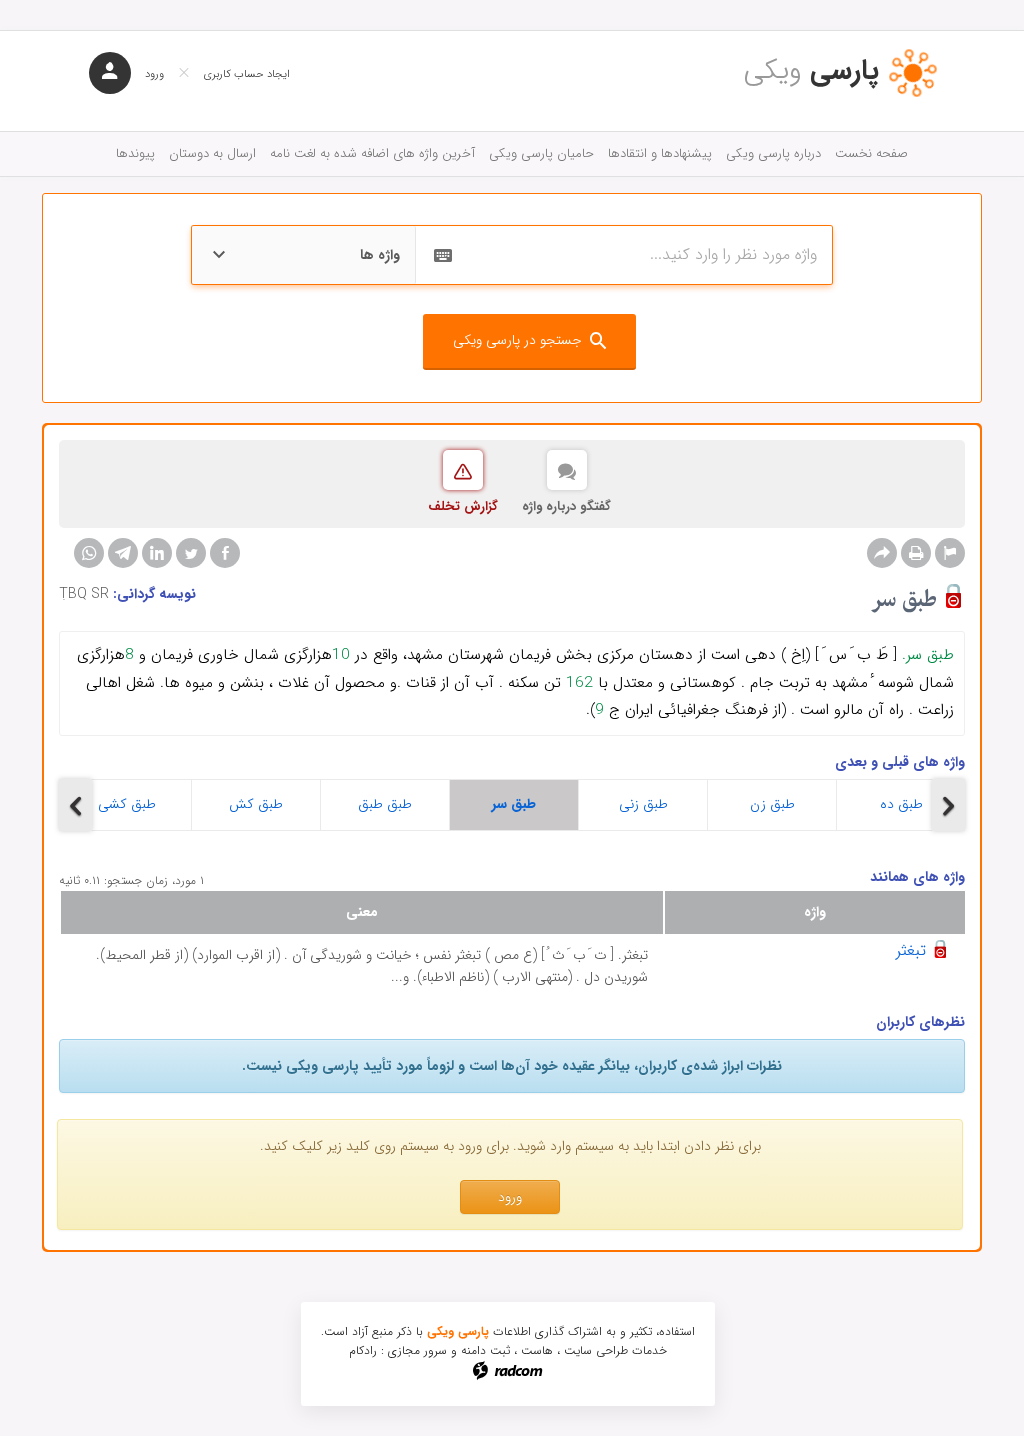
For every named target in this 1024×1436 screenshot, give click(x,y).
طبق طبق (385, 804)
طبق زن (772, 804)
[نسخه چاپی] (916, 553)
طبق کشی (127, 804)
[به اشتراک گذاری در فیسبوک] (225, 553)
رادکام (363, 1350)
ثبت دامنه (485, 1350)
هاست (537, 1350)
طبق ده (901, 804)
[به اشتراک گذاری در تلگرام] (123, 553)
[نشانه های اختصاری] (950, 553)
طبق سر (514, 804)
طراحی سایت (596, 1350)
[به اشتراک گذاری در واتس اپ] (89, 553)
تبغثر (911, 950)
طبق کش (256, 804)
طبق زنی (643, 804)
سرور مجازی (417, 1350)
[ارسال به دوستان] (882, 553)
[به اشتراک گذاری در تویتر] (191, 553)
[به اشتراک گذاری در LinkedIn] (157, 553)
